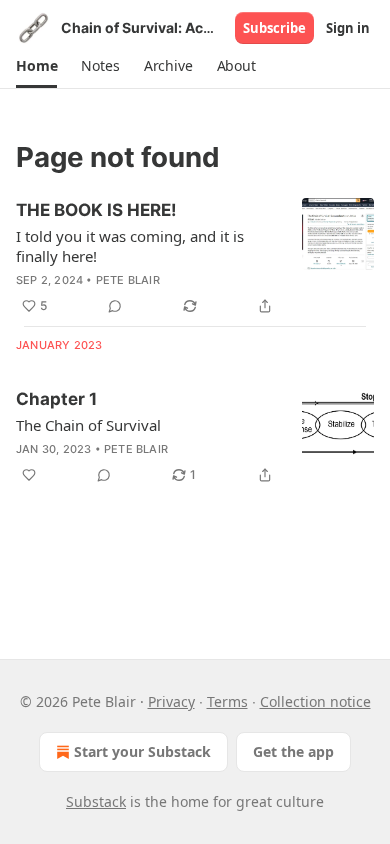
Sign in (348, 28)
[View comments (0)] (115, 306)
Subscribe (274, 28)
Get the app (293, 751)
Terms (227, 701)
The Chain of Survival (88, 425)
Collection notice (315, 701)
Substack (96, 801)
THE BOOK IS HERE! (96, 210)
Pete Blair (128, 280)
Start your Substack (142, 751)
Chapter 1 (56, 399)
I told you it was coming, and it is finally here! (130, 246)
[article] (195, 258)
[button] (36, 66)
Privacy (171, 701)
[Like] (29, 475)
